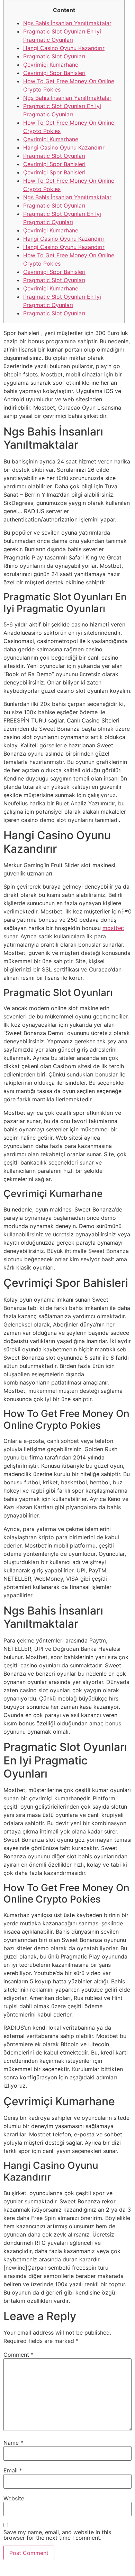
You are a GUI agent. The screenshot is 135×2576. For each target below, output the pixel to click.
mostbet (113, 928)
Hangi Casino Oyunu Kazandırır (64, 48)
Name (13, 2443)
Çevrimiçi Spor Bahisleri (54, 73)
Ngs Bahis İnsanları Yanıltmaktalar (67, 23)
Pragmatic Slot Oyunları (54, 56)
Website (14, 2498)
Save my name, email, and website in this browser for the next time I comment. (57, 2535)
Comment (19, 2355)
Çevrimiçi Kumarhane (51, 65)
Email (13, 2470)
